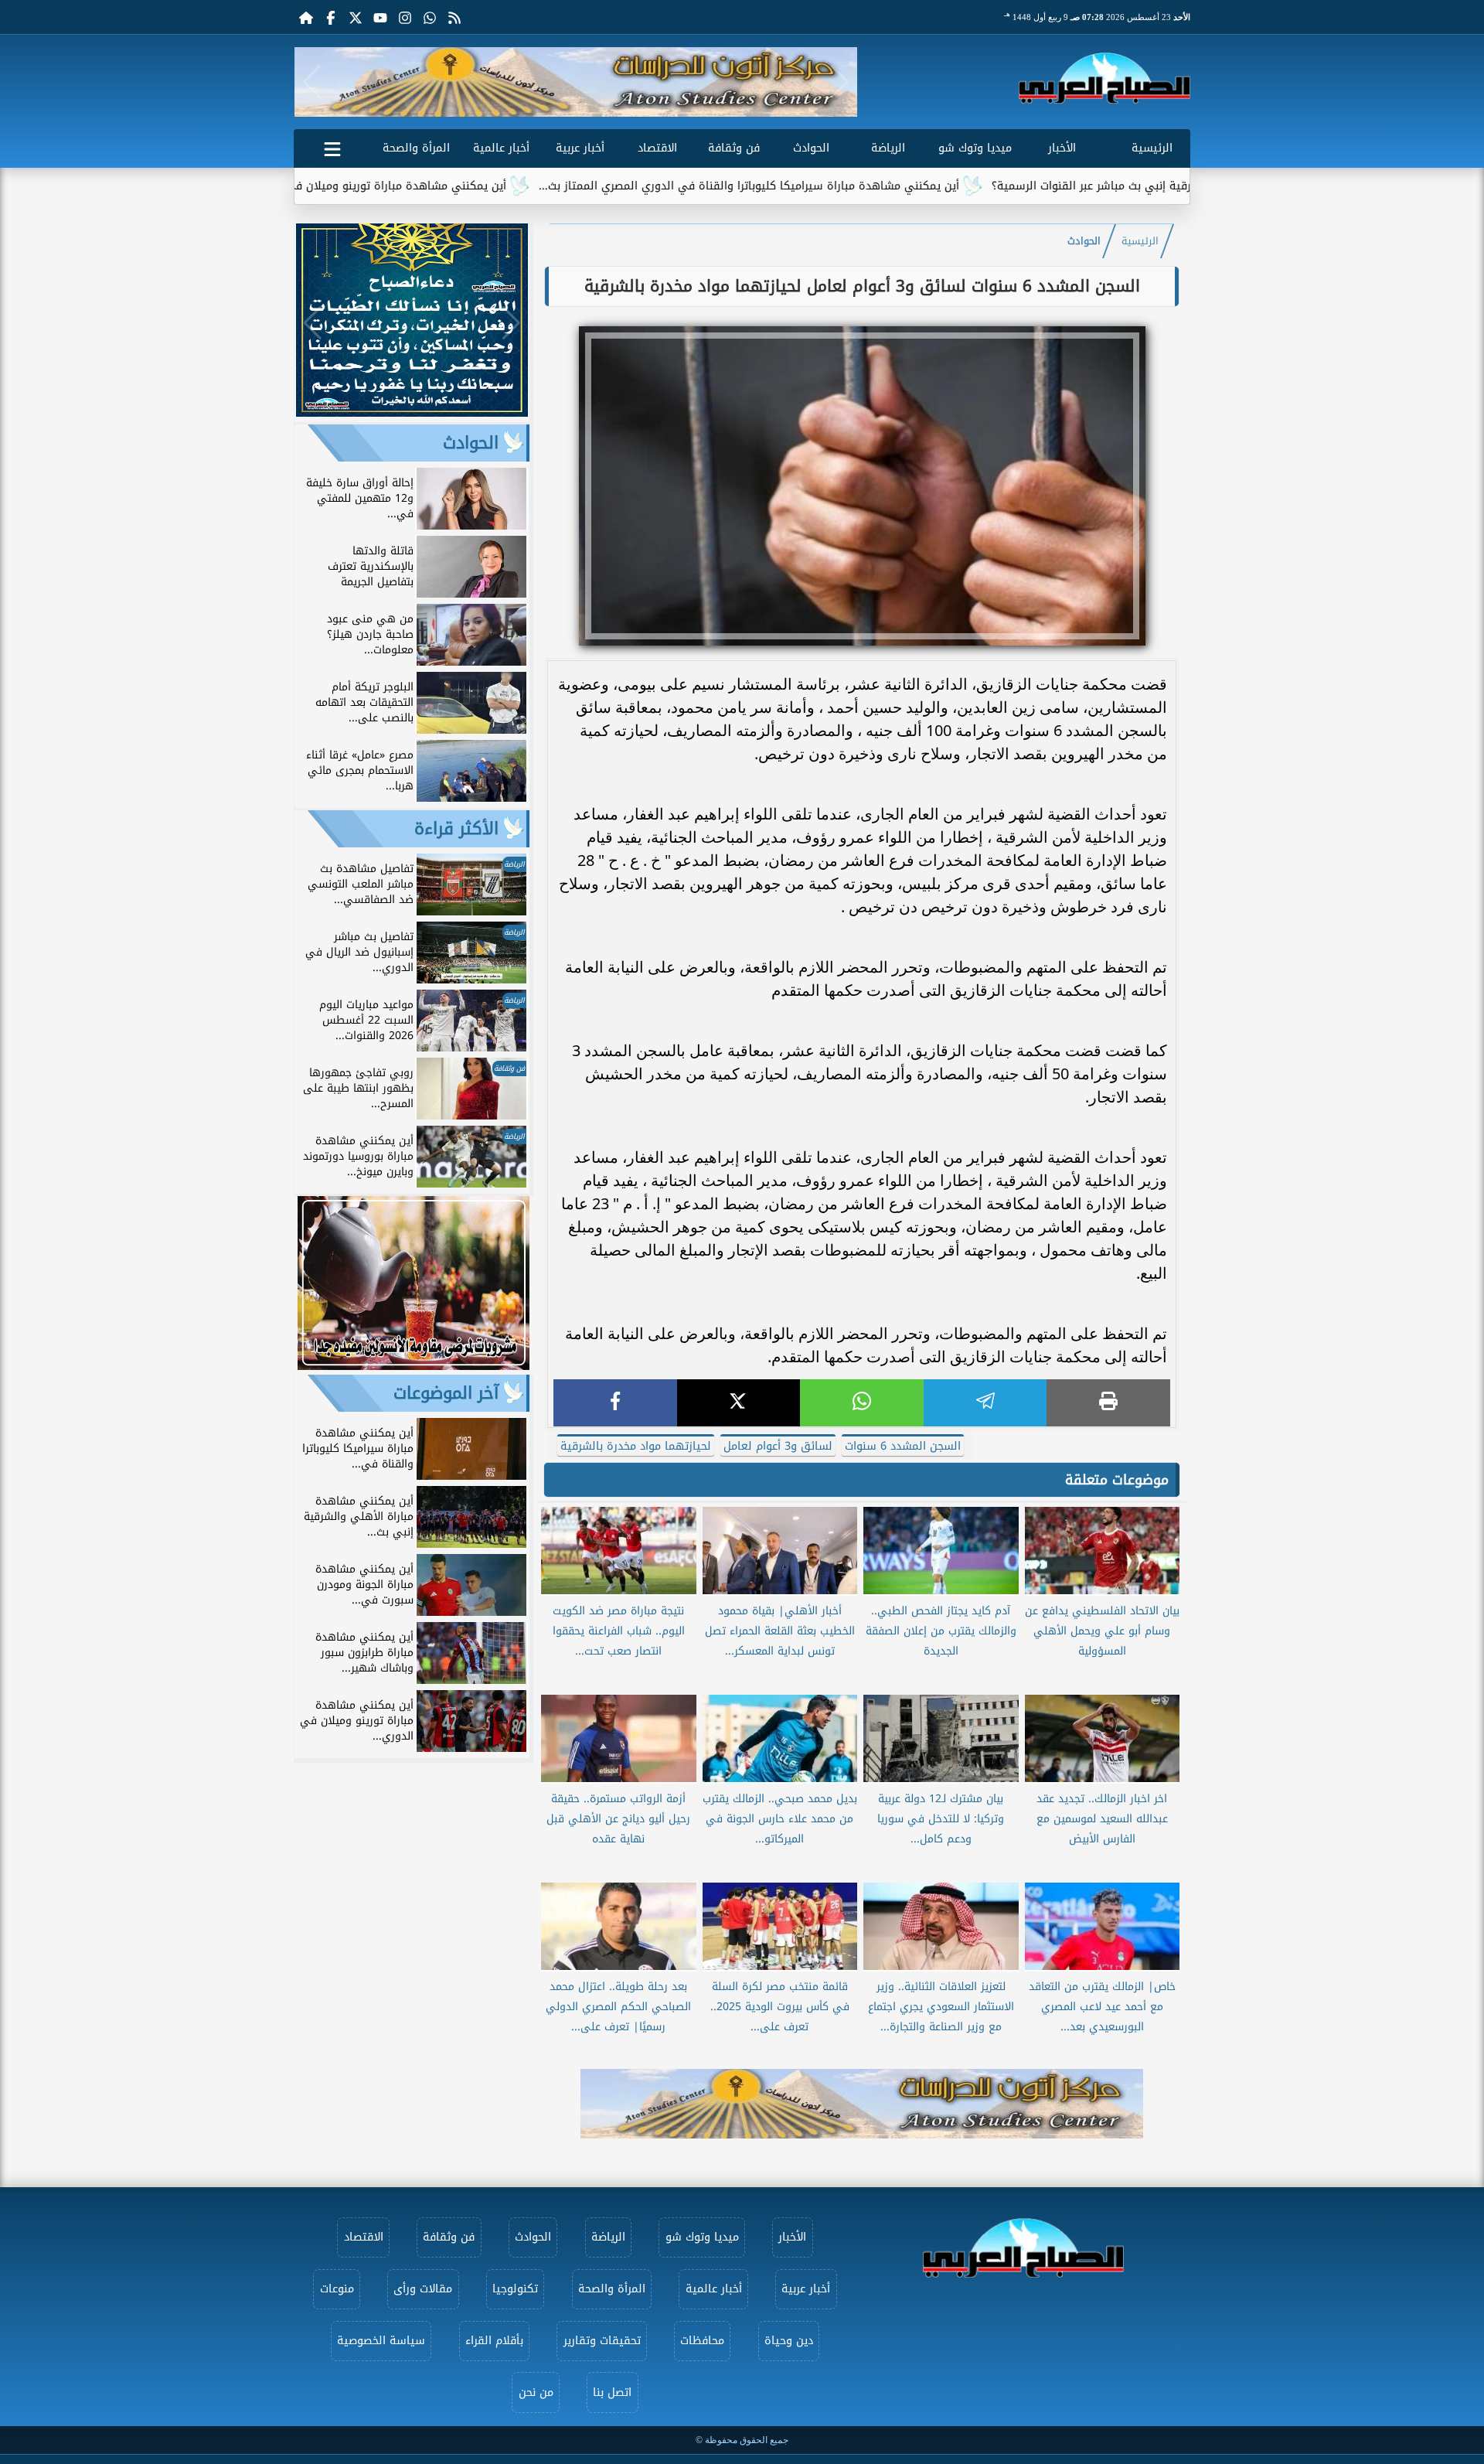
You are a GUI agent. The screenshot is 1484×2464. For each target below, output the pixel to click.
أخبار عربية (580, 148)
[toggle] (332, 146)
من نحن (536, 2392)
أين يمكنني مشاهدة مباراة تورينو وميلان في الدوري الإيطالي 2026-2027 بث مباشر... (400, 186)
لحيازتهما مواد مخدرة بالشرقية (636, 1446)
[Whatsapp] (430, 17)
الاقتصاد (657, 148)
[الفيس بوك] (331, 17)
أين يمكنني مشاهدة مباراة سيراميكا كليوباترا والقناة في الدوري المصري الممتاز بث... (851, 186)
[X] (739, 1403)
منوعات (337, 2289)
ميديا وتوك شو (975, 148)
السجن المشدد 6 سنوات (903, 1446)
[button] (312, 82)
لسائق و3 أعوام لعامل (778, 1446)
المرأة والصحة (416, 148)
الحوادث (811, 148)
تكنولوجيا (515, 2289)
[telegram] (985, 1403)
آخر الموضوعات (446, 1393)
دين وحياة (789, 2341)
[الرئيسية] (306, 17)
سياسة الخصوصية (381, 2341)
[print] (1108, 1403)
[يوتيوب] (380, 17)
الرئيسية (1152, 148)
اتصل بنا (612, 2392)
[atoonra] (862, 2104)
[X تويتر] (356, 17)
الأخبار (1062, 148)
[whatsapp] (862, 1403)
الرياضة (888, 148)
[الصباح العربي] (1104, 78)
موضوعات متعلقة (1117, 1480)
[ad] (412, 412)
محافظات (702, 2341)
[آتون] (576, 82)
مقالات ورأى (423, 2289)
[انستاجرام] (405, 17)
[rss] (454, 17)
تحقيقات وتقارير (602, 2341)
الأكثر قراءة (456, 829)
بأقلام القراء (494, 2341)
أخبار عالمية (501, 148)
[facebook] (615, 1403)
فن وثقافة (734, 148)
